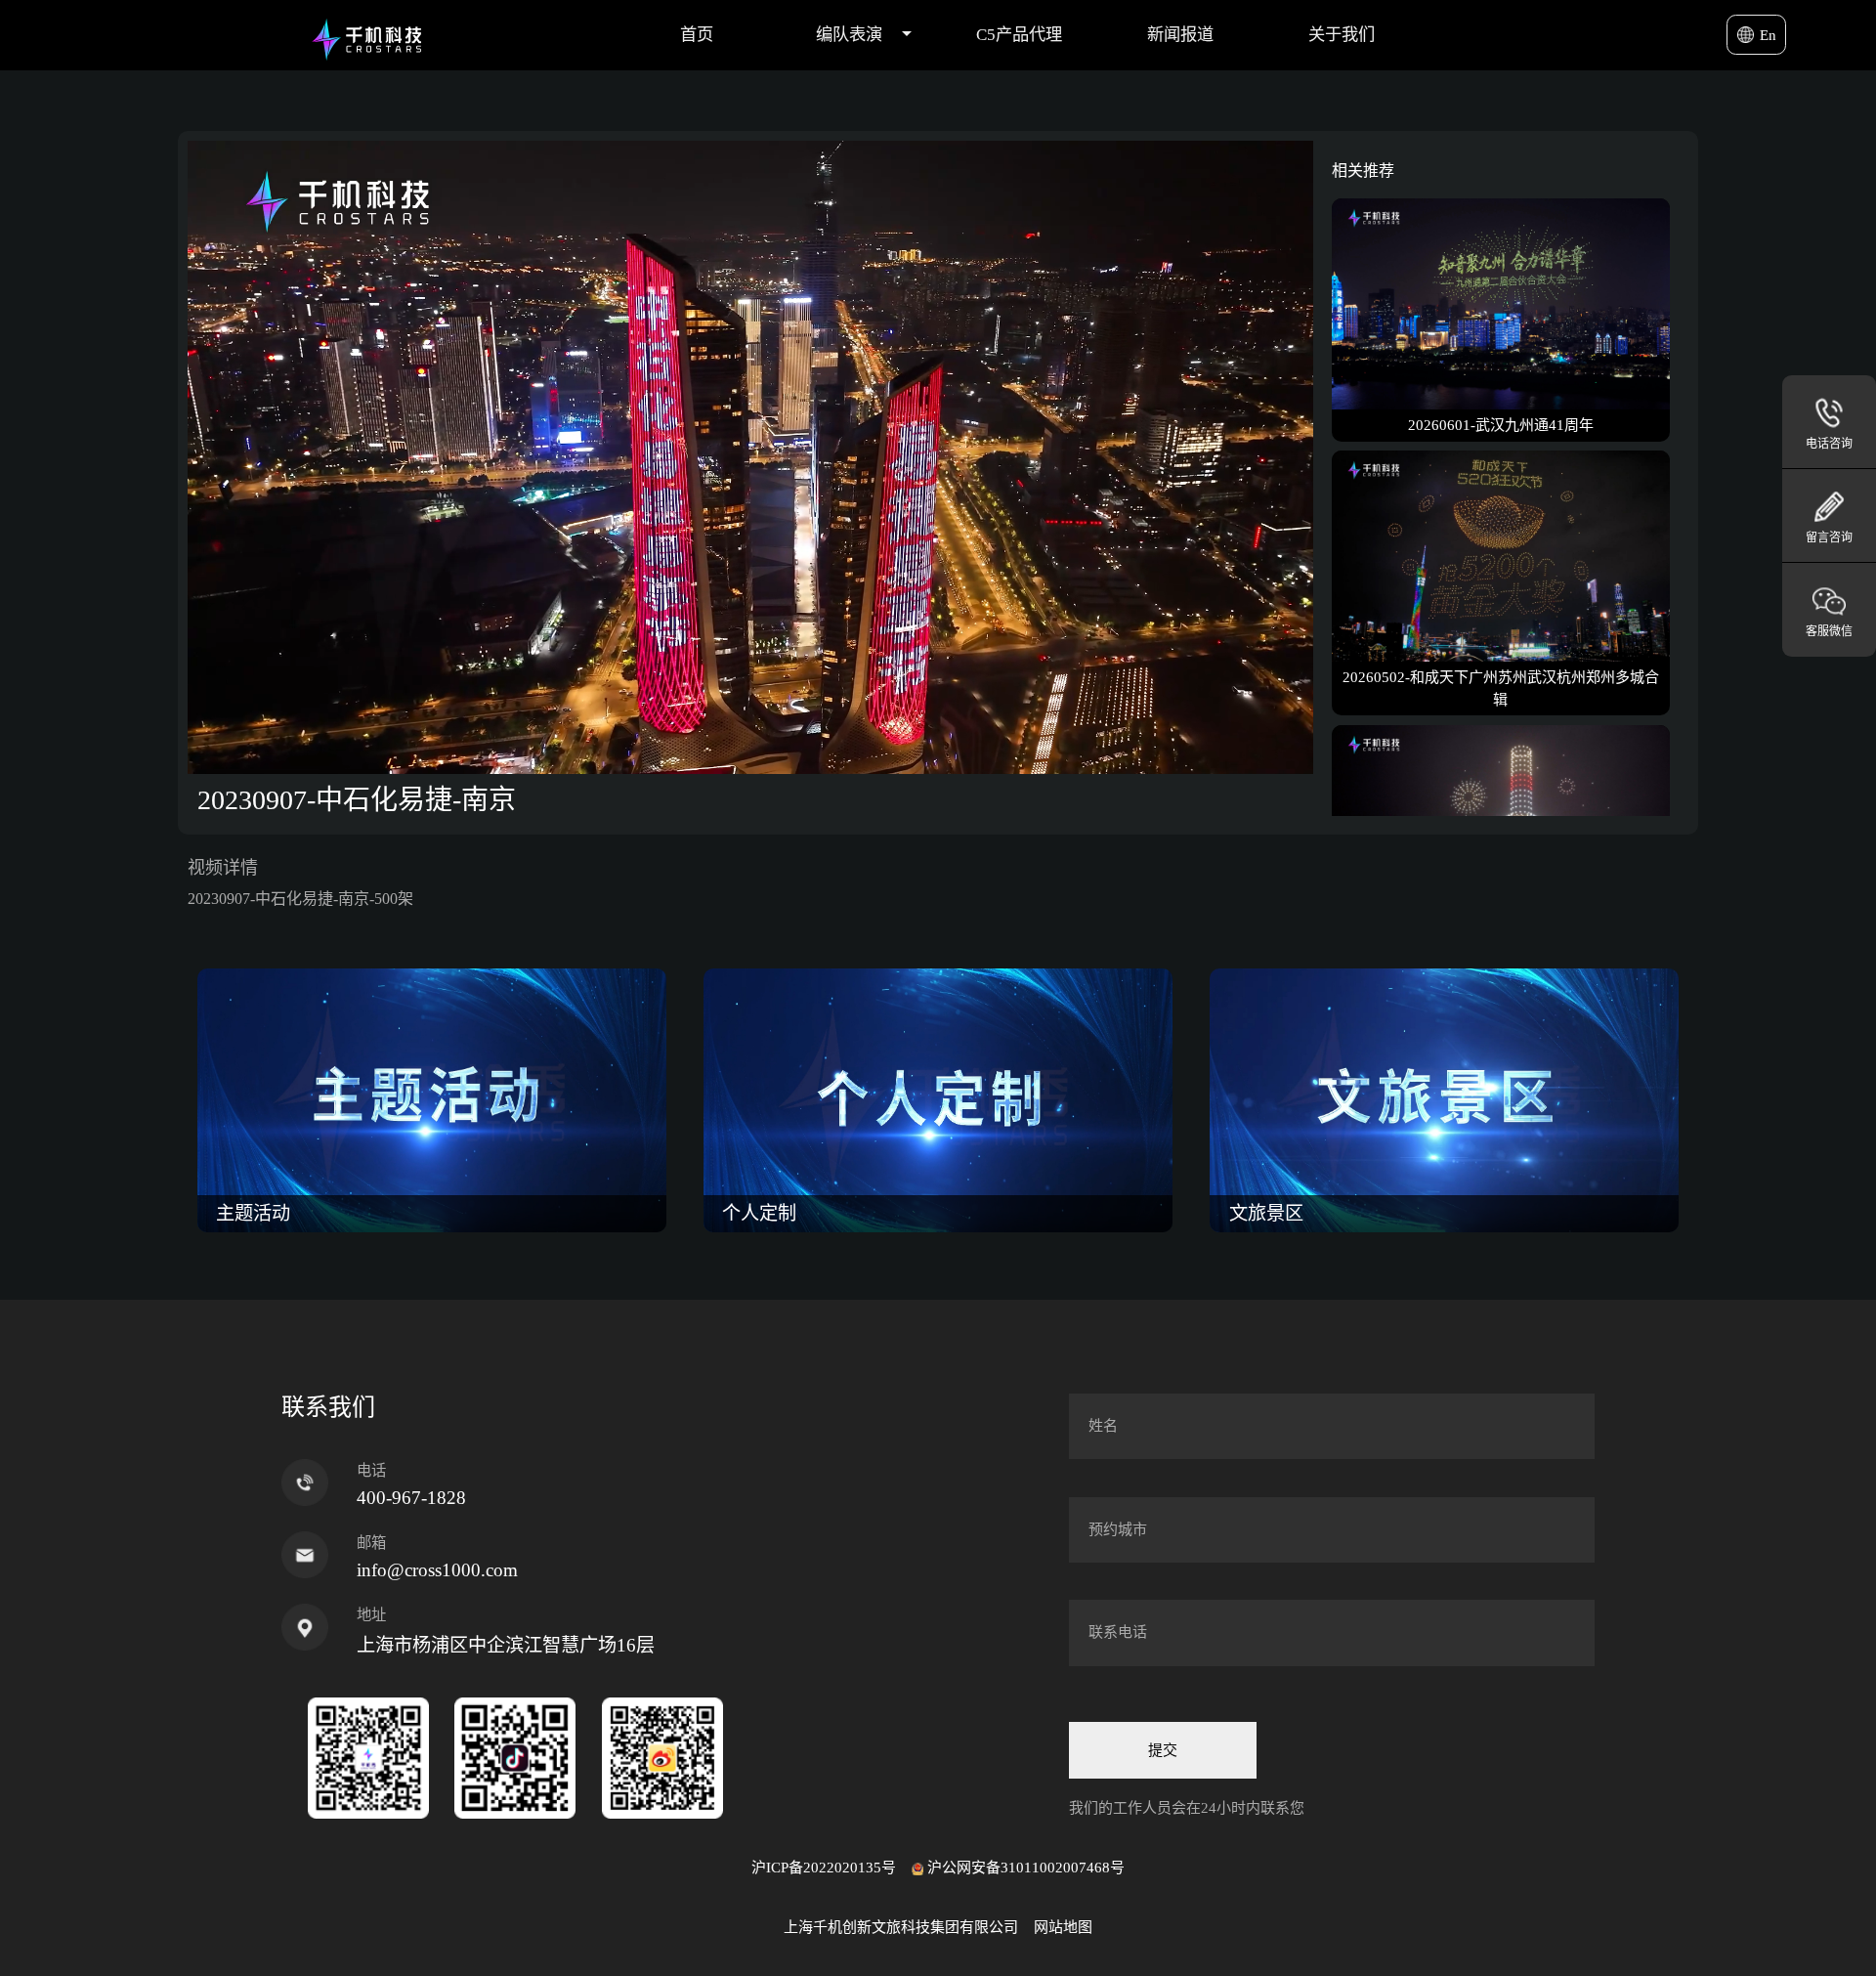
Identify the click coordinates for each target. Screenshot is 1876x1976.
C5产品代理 (1019, 35)
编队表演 (849, 35)
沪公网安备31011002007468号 (1026, 1868)
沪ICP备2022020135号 (824, 1868)
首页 (697, 35)
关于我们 (1342, 35)
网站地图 (1063, 1927)
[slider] (729, 759)
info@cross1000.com (437, 1570)
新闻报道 (1180, 35)
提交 (1163, 1750)
